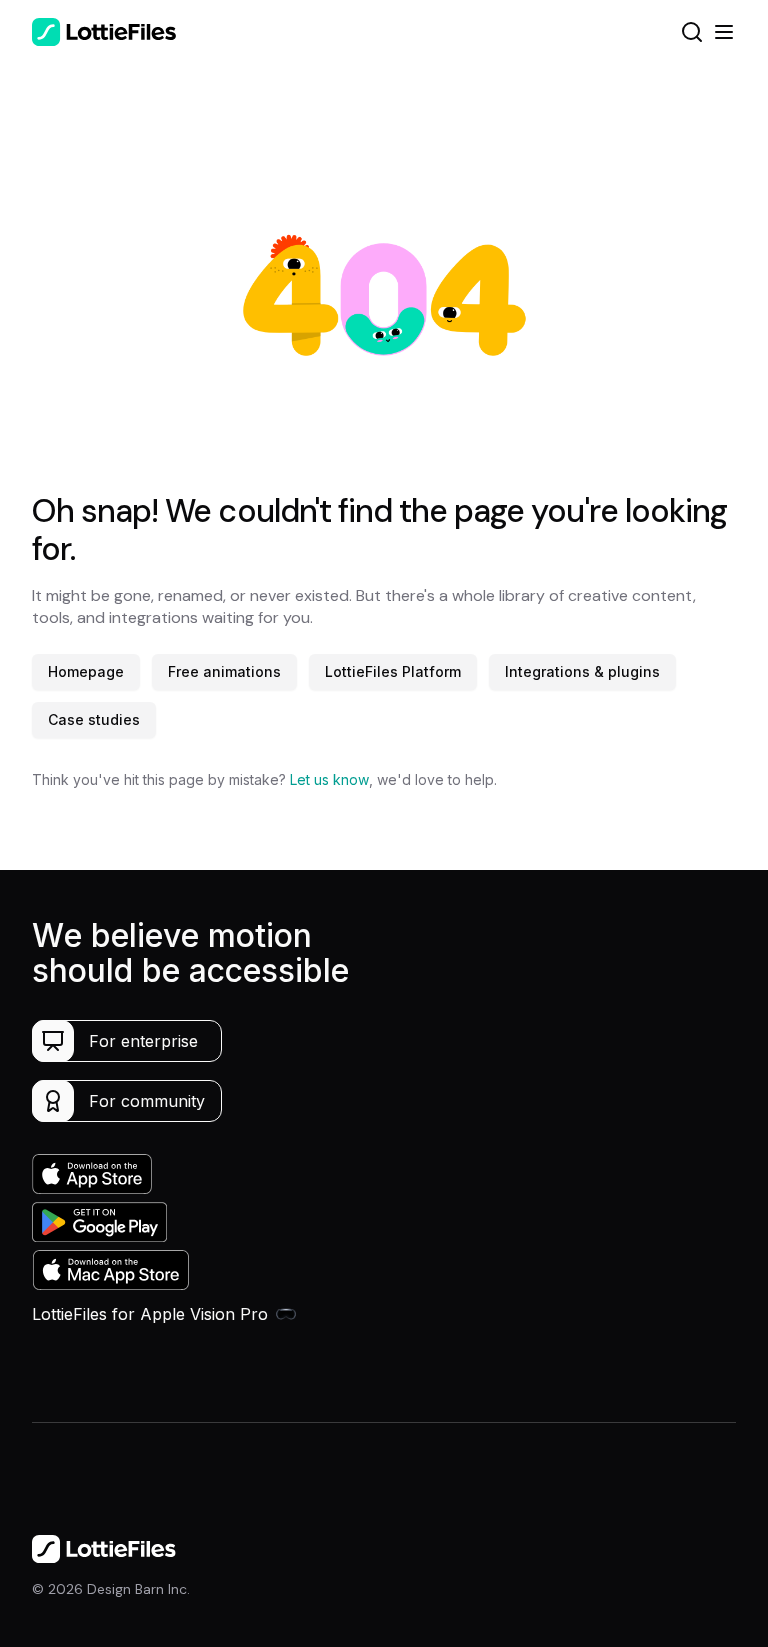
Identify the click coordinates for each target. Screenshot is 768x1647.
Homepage (86, 671)
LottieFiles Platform (393, 671)
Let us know (329, 779)
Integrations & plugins (582, 671)
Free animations (224, 671)
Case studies (94, 719)
